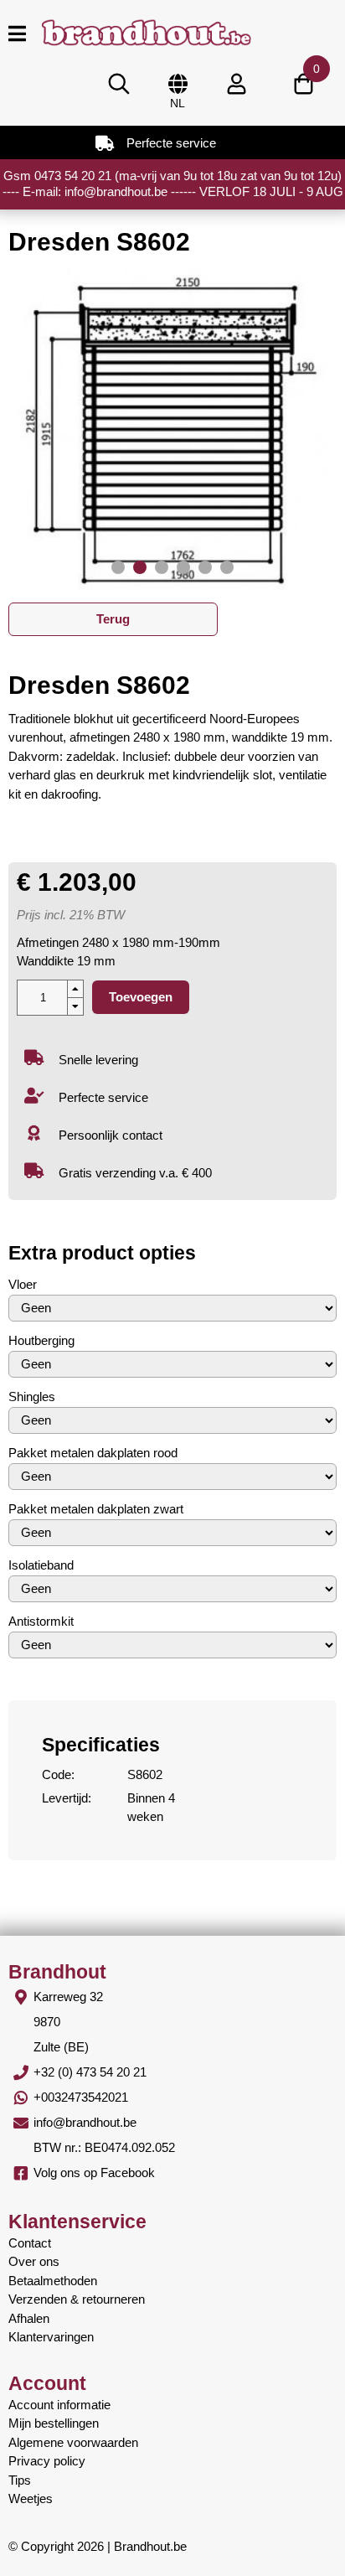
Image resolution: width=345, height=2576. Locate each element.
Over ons (34, 2261)
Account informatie (59, 2405)
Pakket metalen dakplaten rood (93, 1453)
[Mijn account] (236, 84)
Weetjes (31, 2498)
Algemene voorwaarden (73, 2442)
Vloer (23, 1284)
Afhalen (29, 2318)
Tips (20, 2480)
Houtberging (41, 1340)
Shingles (32, 1397)
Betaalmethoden (53, 2281)
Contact (30, 2243)
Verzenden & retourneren (77, 2299)
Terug (113, 619)
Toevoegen (141, 997)
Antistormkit (41, 1621)
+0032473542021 (81, 2097)
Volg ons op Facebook (94, 2173)
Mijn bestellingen (54, 2423)
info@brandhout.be (85, 2122)
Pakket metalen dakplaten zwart (96, 1509)
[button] (118, 567)
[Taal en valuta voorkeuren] (178, 84)
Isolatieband (41, 1565)
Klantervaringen (51, 2337)
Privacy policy (47, 2461)
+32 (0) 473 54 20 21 (90, 2072)
